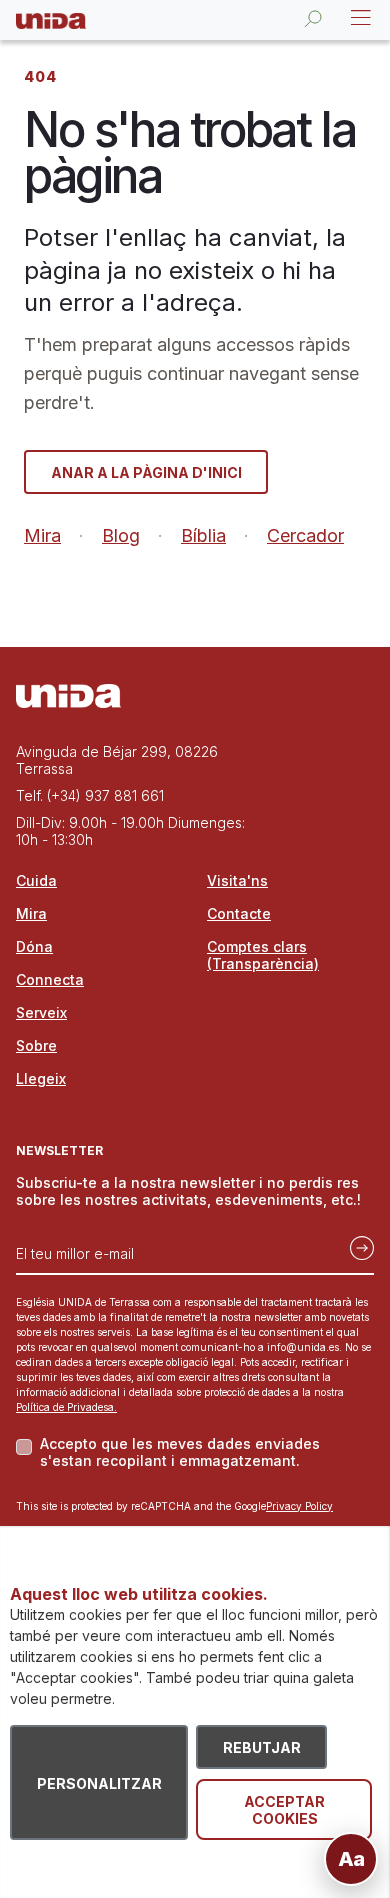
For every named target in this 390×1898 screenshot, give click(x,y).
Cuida (36, 880)
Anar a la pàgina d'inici (146, 472)
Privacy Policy (299, 1506)
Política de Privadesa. (66, 1407)
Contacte (239, 913)
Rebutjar (262, 1747)
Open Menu (359, 18)
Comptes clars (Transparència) (263, 955)
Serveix (41, 1012)
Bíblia (203, 535)
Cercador (305, 535)
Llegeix (41, 1078)
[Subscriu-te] (356, 1246)
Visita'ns (237, 880)
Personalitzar (99, 1783)
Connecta (50, 979)
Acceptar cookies (284, 1810)
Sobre (36, 1045)
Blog (121, 535)
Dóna (34, 946)
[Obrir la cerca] (313, 18)
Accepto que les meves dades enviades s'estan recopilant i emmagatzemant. (180, 1452)
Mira (42, 535)
